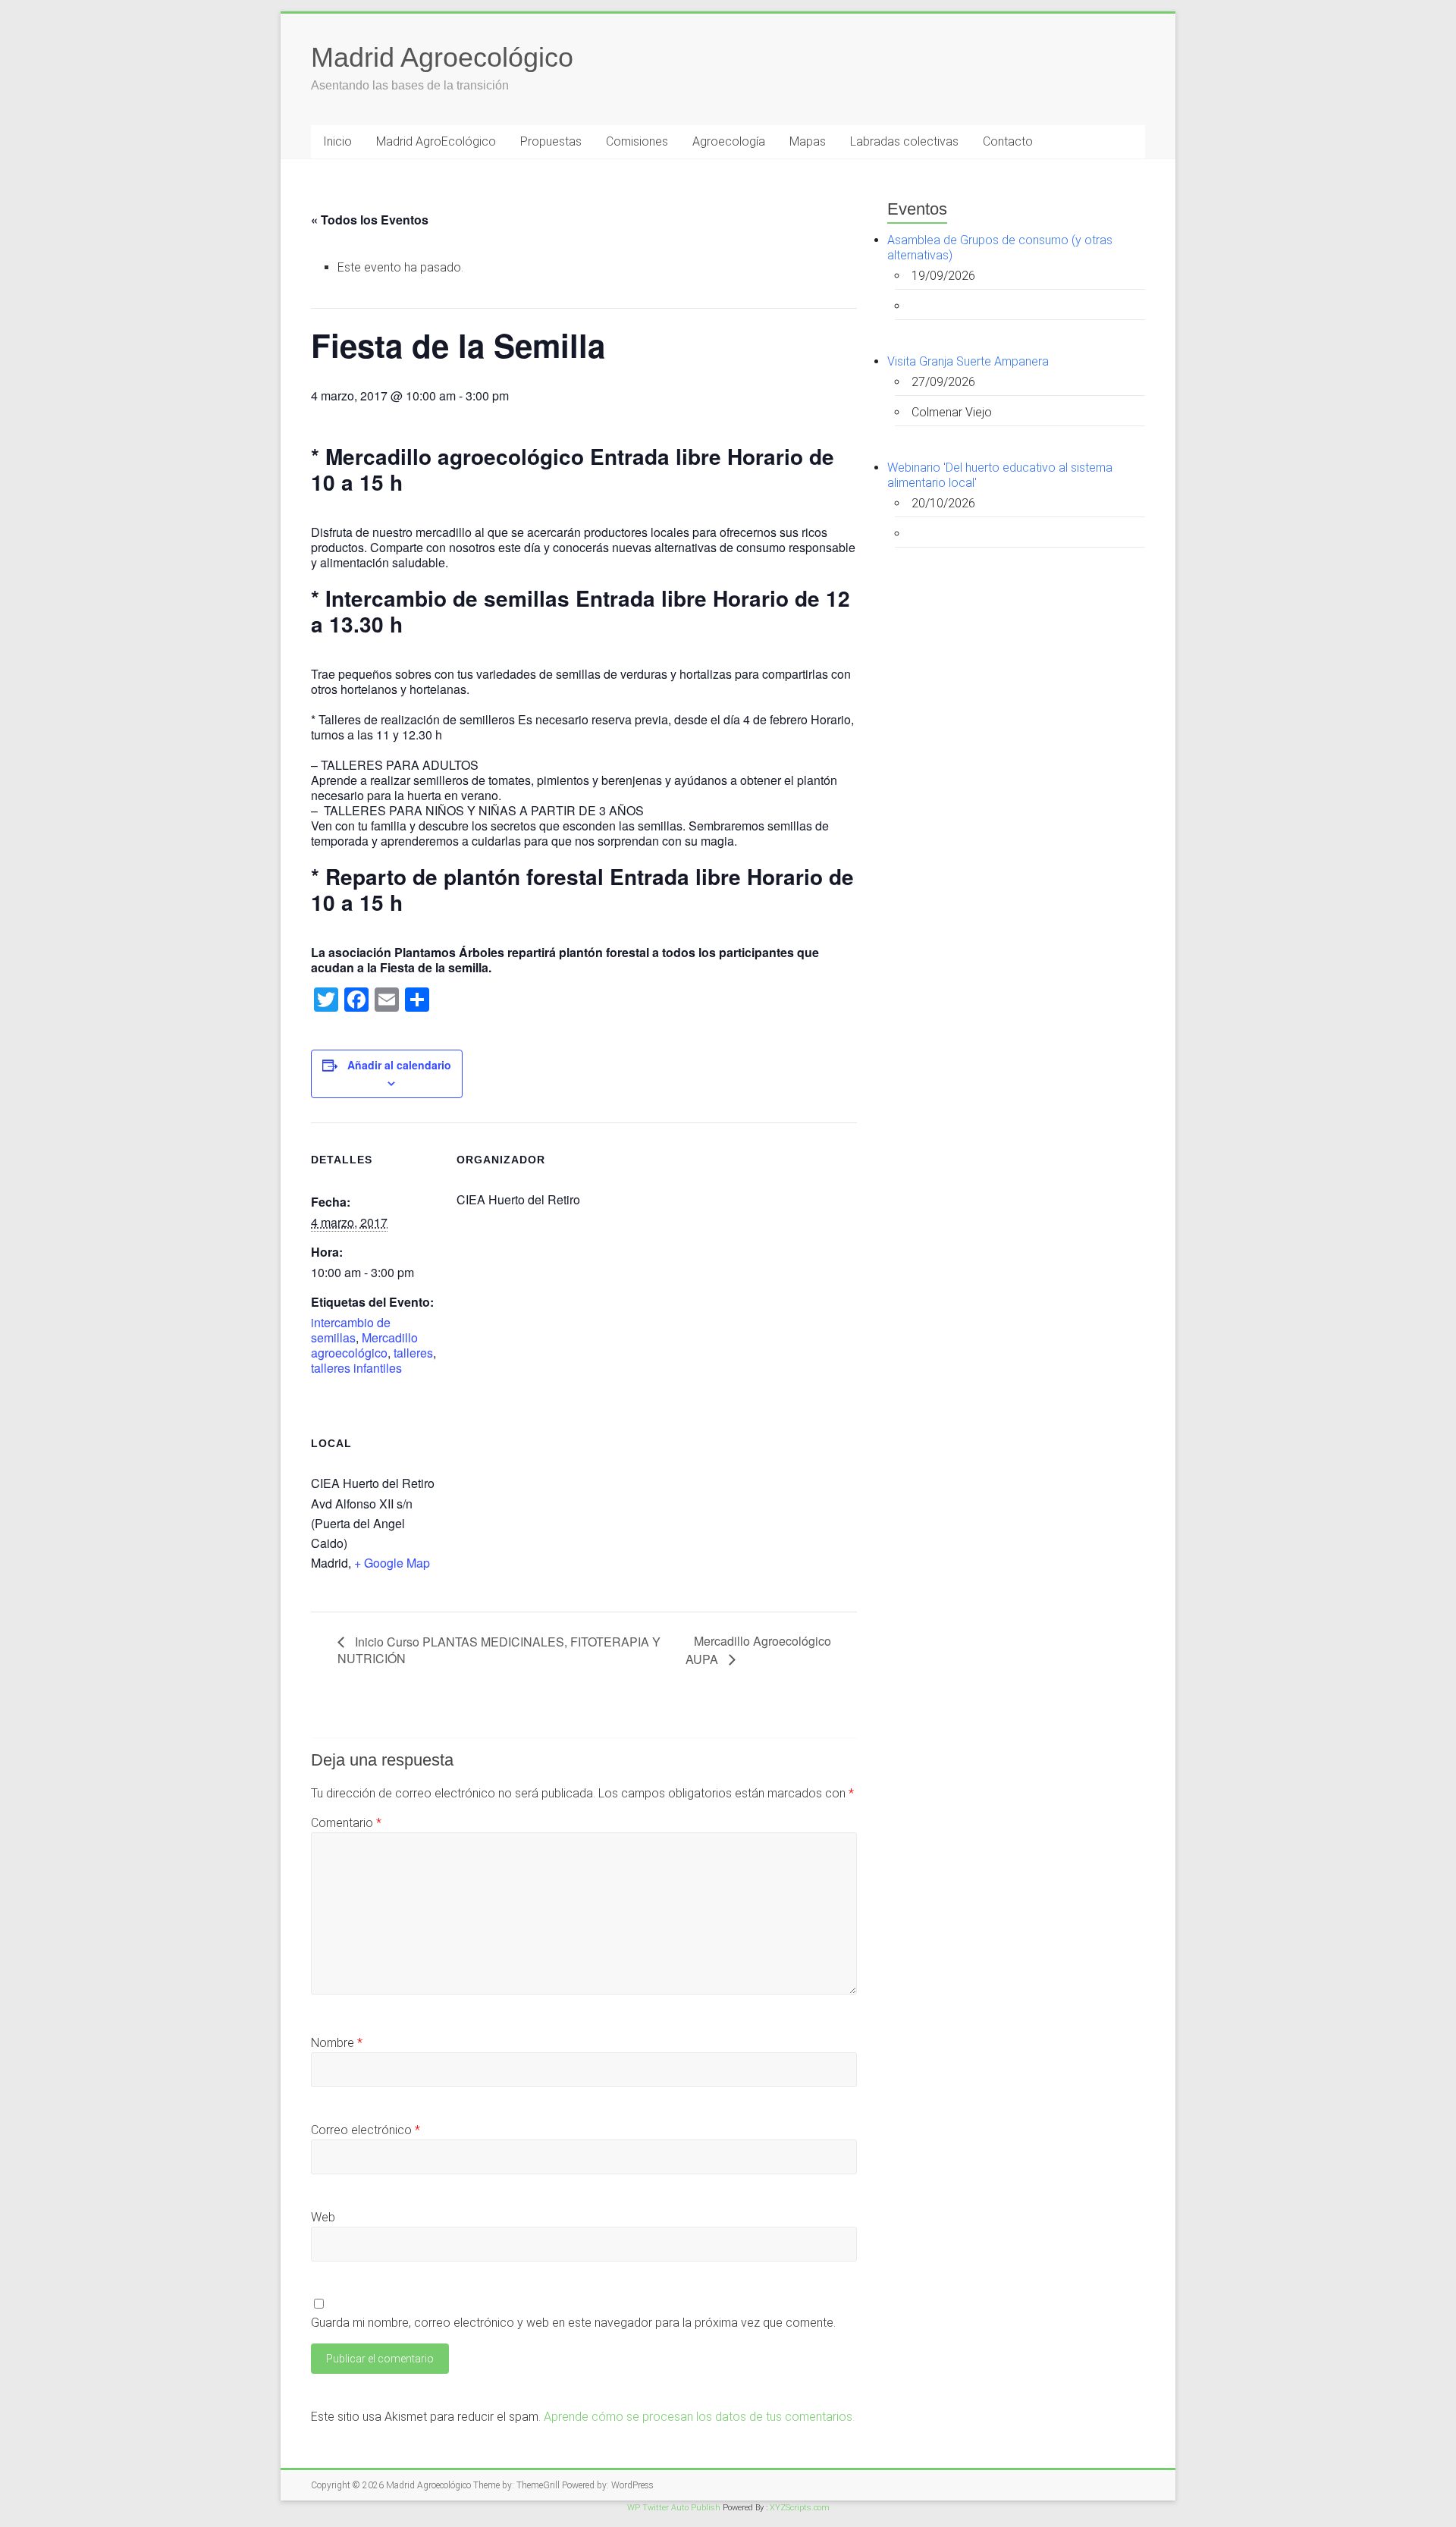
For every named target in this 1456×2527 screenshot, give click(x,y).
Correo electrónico (366, 2130)
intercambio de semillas (351, 1330)
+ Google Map (392, 1563)
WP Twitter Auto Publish (674, 2508)
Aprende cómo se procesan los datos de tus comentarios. (699, 2417)
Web (323, 2217)
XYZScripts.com (800, 2508)
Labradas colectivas (904, 141)
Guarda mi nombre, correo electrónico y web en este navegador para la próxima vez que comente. (573, 2323)
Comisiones (637, 141)
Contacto (1008, 141)
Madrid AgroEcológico (436, 141)
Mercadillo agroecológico (364, 1345)
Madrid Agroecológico (442, 57)
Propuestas (551, 141)
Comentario (346, 1823)
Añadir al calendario (399, 1065)
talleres (413, 1353)
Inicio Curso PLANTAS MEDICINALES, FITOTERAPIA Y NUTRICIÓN (499, 1650)
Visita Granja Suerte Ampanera (968, 361)
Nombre (337, 2043)
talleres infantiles (356, 1368)
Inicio (337, 141)
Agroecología (729, 141)
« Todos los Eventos (370, 220)
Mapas (808, 141)
